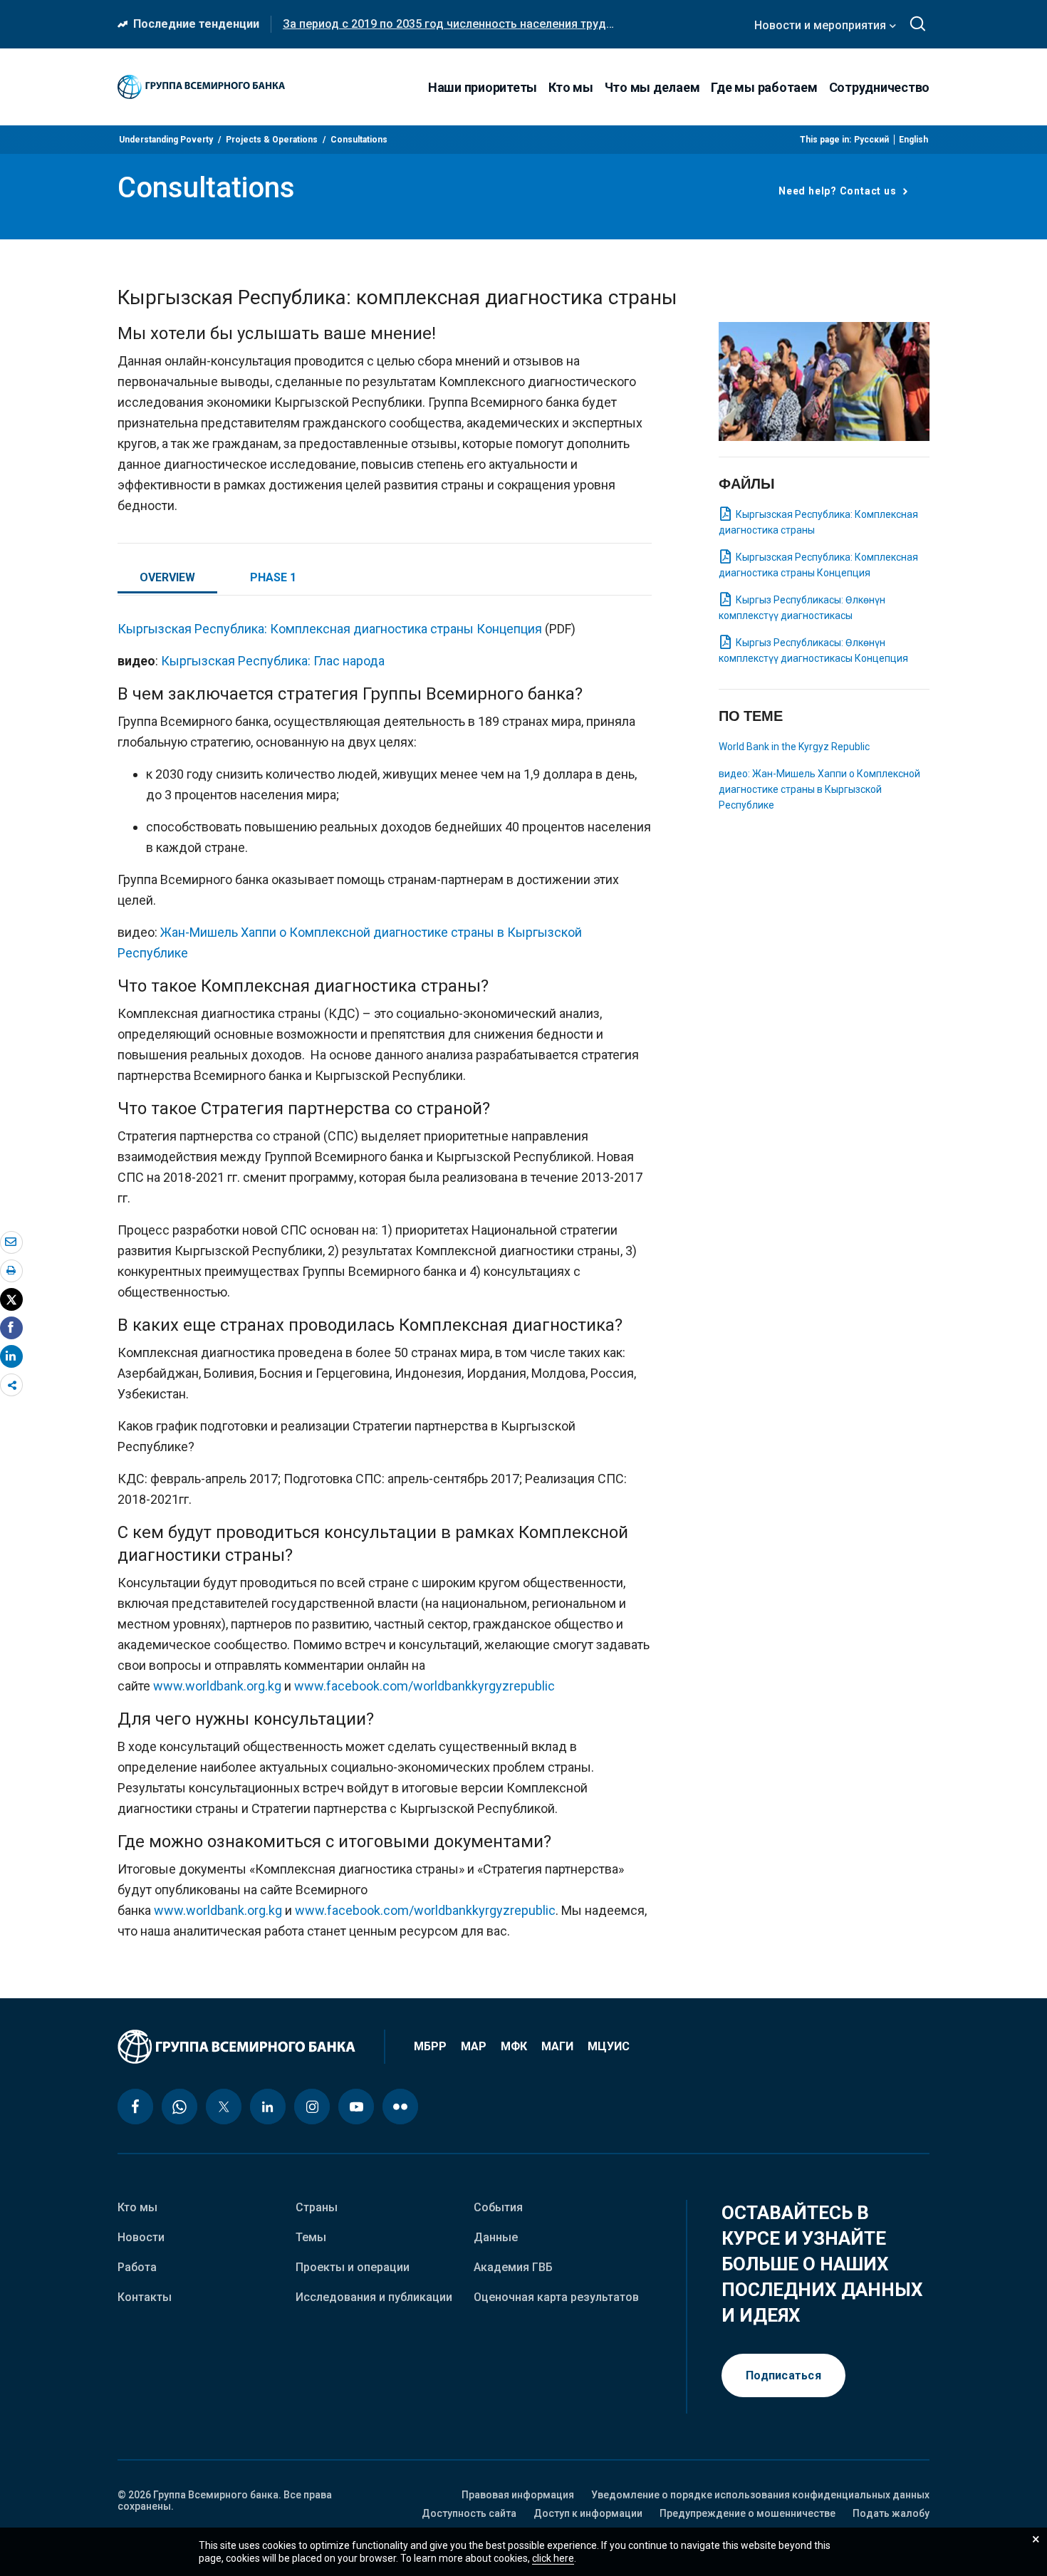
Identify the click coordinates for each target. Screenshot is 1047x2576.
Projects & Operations (272, 140)
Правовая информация (518, 2495)
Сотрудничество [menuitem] (880, 87)
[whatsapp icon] (179, 2107)
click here (553, 2558)
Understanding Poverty (166, 140)
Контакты (145, 2297)
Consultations (359, 140)
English (913, 140)
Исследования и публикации (374, 2297)
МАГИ (557, 2047)
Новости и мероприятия (822, 25)
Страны (317, 2207)
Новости (141, 2237)
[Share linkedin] (11, 1356)
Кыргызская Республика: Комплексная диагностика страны (818, 522)
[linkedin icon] (268, 2107)
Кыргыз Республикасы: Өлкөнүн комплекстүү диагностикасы (802, 608)
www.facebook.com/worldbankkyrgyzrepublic (424, 1686)
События (498, 2207)
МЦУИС (609, 2047)
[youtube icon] (356, 2107)
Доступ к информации (588, 2513)
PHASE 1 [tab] (273, 577)
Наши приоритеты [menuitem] (483, 87)
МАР (474, 2047)
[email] (11, 1242)
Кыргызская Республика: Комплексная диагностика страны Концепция (330, 629)
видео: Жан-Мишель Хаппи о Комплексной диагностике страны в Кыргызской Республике (819, 789)
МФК (514, 2047)
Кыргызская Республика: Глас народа (273, 661)
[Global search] (918, 24)
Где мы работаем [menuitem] (764, 87)
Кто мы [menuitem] (571, 87)
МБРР (430, 2047)
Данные (496, 2237)
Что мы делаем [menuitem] (652, 87)
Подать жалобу (891, 2513)
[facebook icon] (135, 2107)
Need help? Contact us (839, 191)
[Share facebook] (11, 1327)
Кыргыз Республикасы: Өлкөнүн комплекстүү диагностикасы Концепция (813, 650)
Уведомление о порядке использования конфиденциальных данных (760, 2495)
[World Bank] (251, 2047)
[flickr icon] (400, 2107)
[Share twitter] (11, 1299)
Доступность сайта (469, 2513)
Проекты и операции (353, 2267)
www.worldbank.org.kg (217, 1686)
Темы (311, 2237)
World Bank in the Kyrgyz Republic (794, 747)
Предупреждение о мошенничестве (748, 2513)
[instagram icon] (312, 2107)
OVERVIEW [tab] (167, 577)
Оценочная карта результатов (556, 2297)
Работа (137, 2267)
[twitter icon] (224, 2107)
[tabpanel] (385, 1286)
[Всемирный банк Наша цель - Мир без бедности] (201, 87)
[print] (11, 1270)
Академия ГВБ (513, 2267)
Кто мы (137, 2207)
